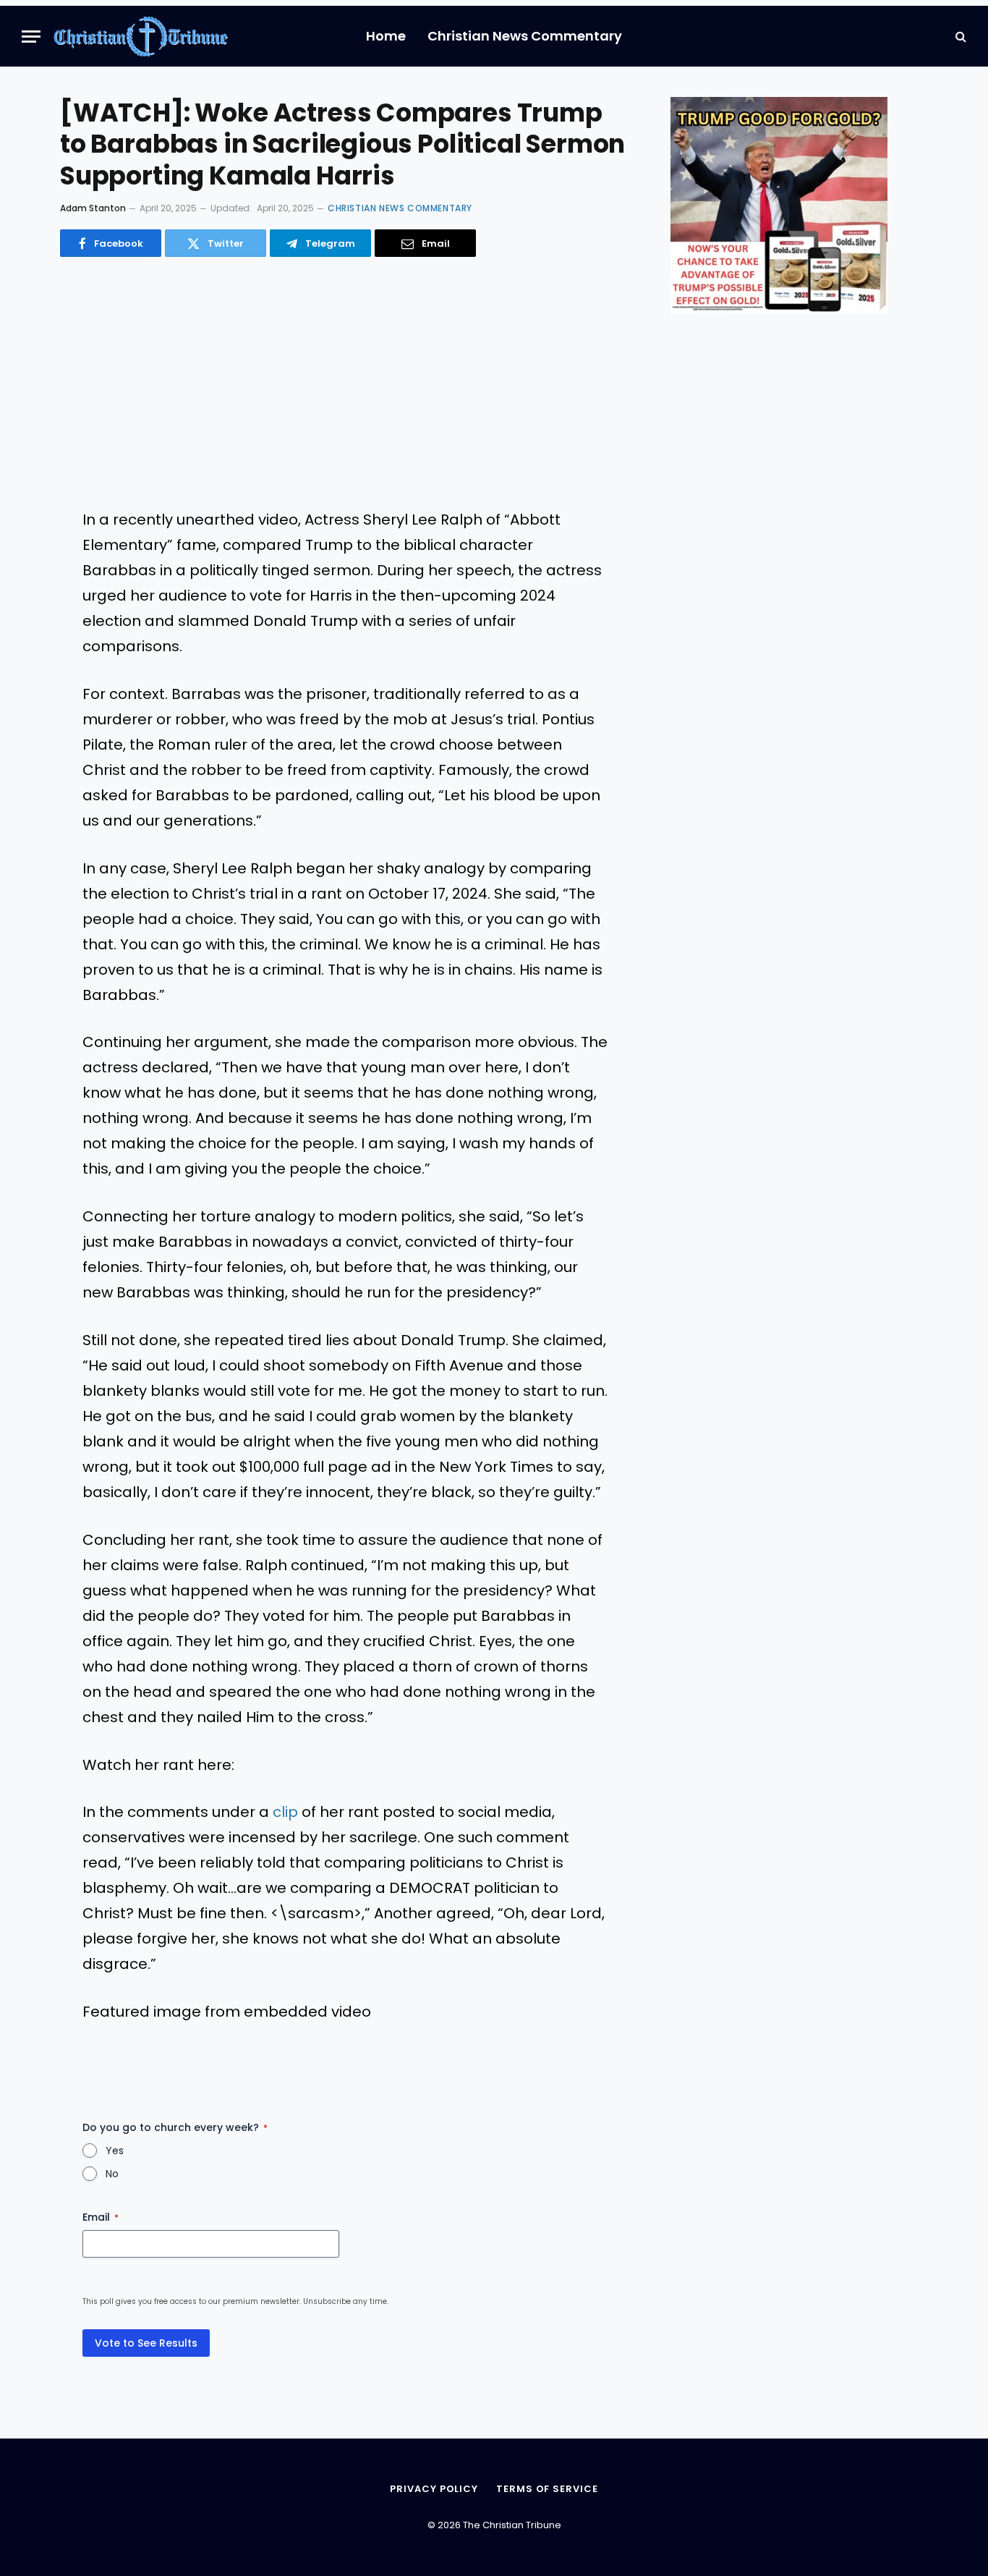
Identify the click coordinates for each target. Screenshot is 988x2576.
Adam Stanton (93, 208)
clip (285, 1812)
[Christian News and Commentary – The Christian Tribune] (141, 36)
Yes (115, 2151)
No (112, 2174)
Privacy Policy (434, 2489)
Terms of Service (547, 2489)
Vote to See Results (146, 2343)
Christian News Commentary (525, 36)
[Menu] (31, 37)
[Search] (959, 37)
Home (386, 36)
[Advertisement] (345, 384)
